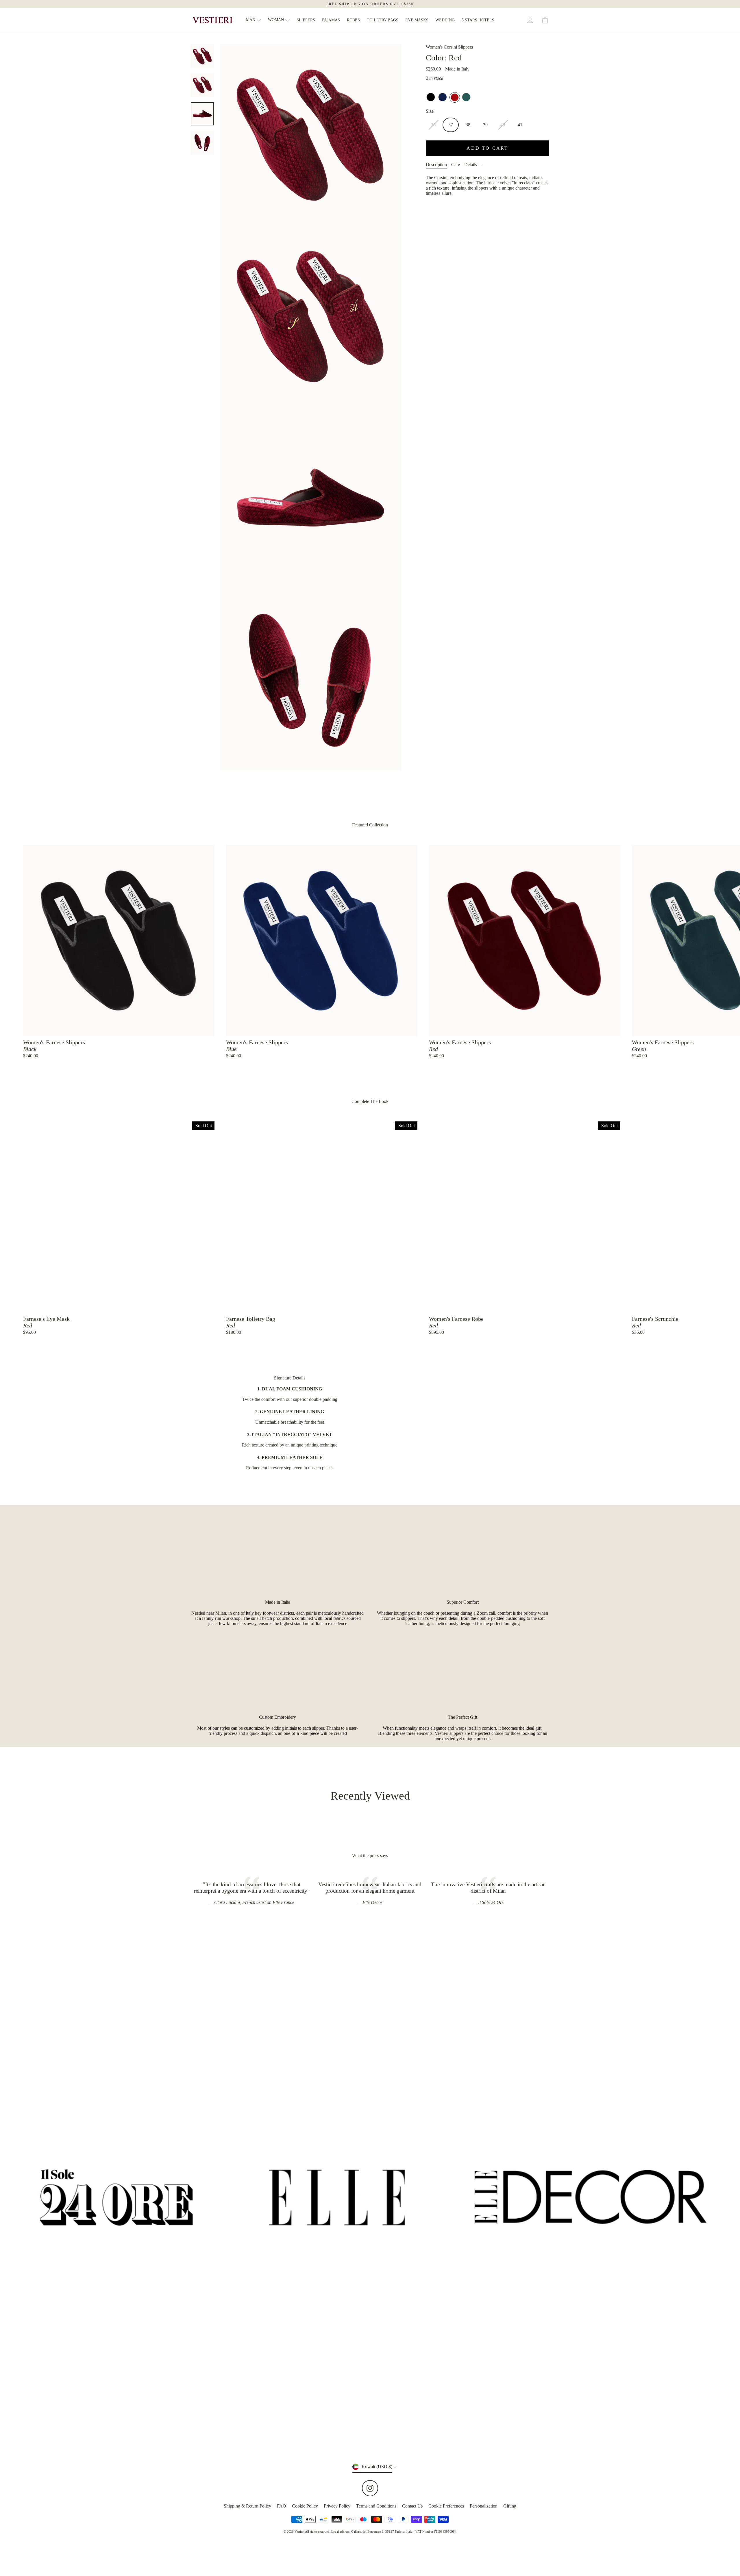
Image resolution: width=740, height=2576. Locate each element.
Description (436, 165)
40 (503, 125)
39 (485, 125)
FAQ (282, 2506)
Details (471, 165)
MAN (251, 20)
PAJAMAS (331, 20)
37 (451, 125)
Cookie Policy (305, 2506)
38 (468, 125)
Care (456, 165)
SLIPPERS (306, 20)
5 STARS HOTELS (478, 20)
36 (433, 125)
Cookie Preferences (446, 2506)
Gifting (510, 2506)
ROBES (353, 20)
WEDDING (445, 20)
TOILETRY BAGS (383, 20)
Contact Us (412, 2506)
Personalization (484, 2506)
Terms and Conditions (376, 2506)
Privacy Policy (337, 2506)
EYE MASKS (417, 20)
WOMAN (276, 20)
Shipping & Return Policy (247, 2506)
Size (430, 111)
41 (520, 125)
